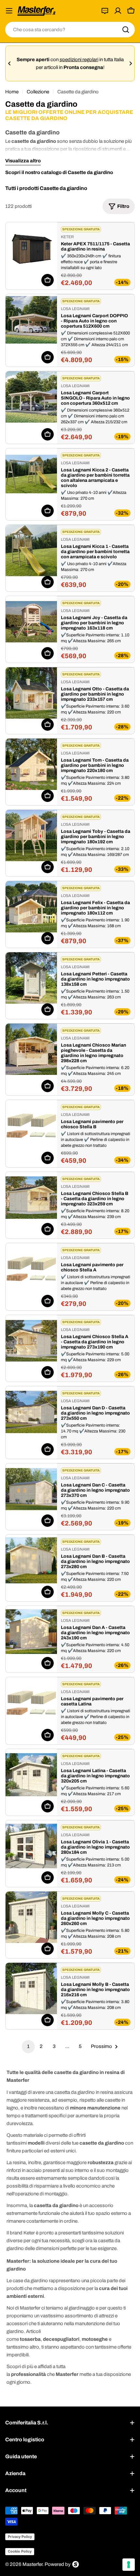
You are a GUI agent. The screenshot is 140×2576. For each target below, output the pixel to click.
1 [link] (28, 2046)
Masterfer (32, 2564)
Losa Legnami (75, 309)
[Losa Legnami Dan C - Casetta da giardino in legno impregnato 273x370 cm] (31, 1489)
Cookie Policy (20, 2551)
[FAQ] (105, 11)
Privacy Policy (20, 2537)
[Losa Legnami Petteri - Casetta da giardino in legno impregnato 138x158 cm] (31, 978)
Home (12, 92)
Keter (67, 237)
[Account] (118, 11)
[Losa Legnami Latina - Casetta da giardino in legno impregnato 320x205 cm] (31, 1775)
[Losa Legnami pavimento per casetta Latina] (31, 1703)
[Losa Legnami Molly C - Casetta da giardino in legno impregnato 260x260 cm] (31, 1917)
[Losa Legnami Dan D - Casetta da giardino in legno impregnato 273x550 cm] (31, 1412)
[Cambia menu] (9, 11)
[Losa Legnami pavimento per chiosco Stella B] (31, 1126)
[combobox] (70, 30)
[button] (9, 63)
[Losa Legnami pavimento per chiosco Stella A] (31, 1269)
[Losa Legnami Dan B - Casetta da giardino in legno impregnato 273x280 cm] (31, 1560)
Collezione (38, 92)
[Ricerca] (126, 30)
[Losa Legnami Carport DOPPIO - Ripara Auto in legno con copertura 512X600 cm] (31, 320)
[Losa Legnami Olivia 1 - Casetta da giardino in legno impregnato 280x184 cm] (31, 1846)
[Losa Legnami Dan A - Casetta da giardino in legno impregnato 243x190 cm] (31, 1632)
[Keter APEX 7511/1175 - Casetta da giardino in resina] (31, 248)
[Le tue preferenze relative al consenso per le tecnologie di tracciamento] (129, 2565)
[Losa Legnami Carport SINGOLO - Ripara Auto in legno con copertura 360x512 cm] (31, 397)
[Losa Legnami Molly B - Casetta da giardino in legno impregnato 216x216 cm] (31, 1988)
